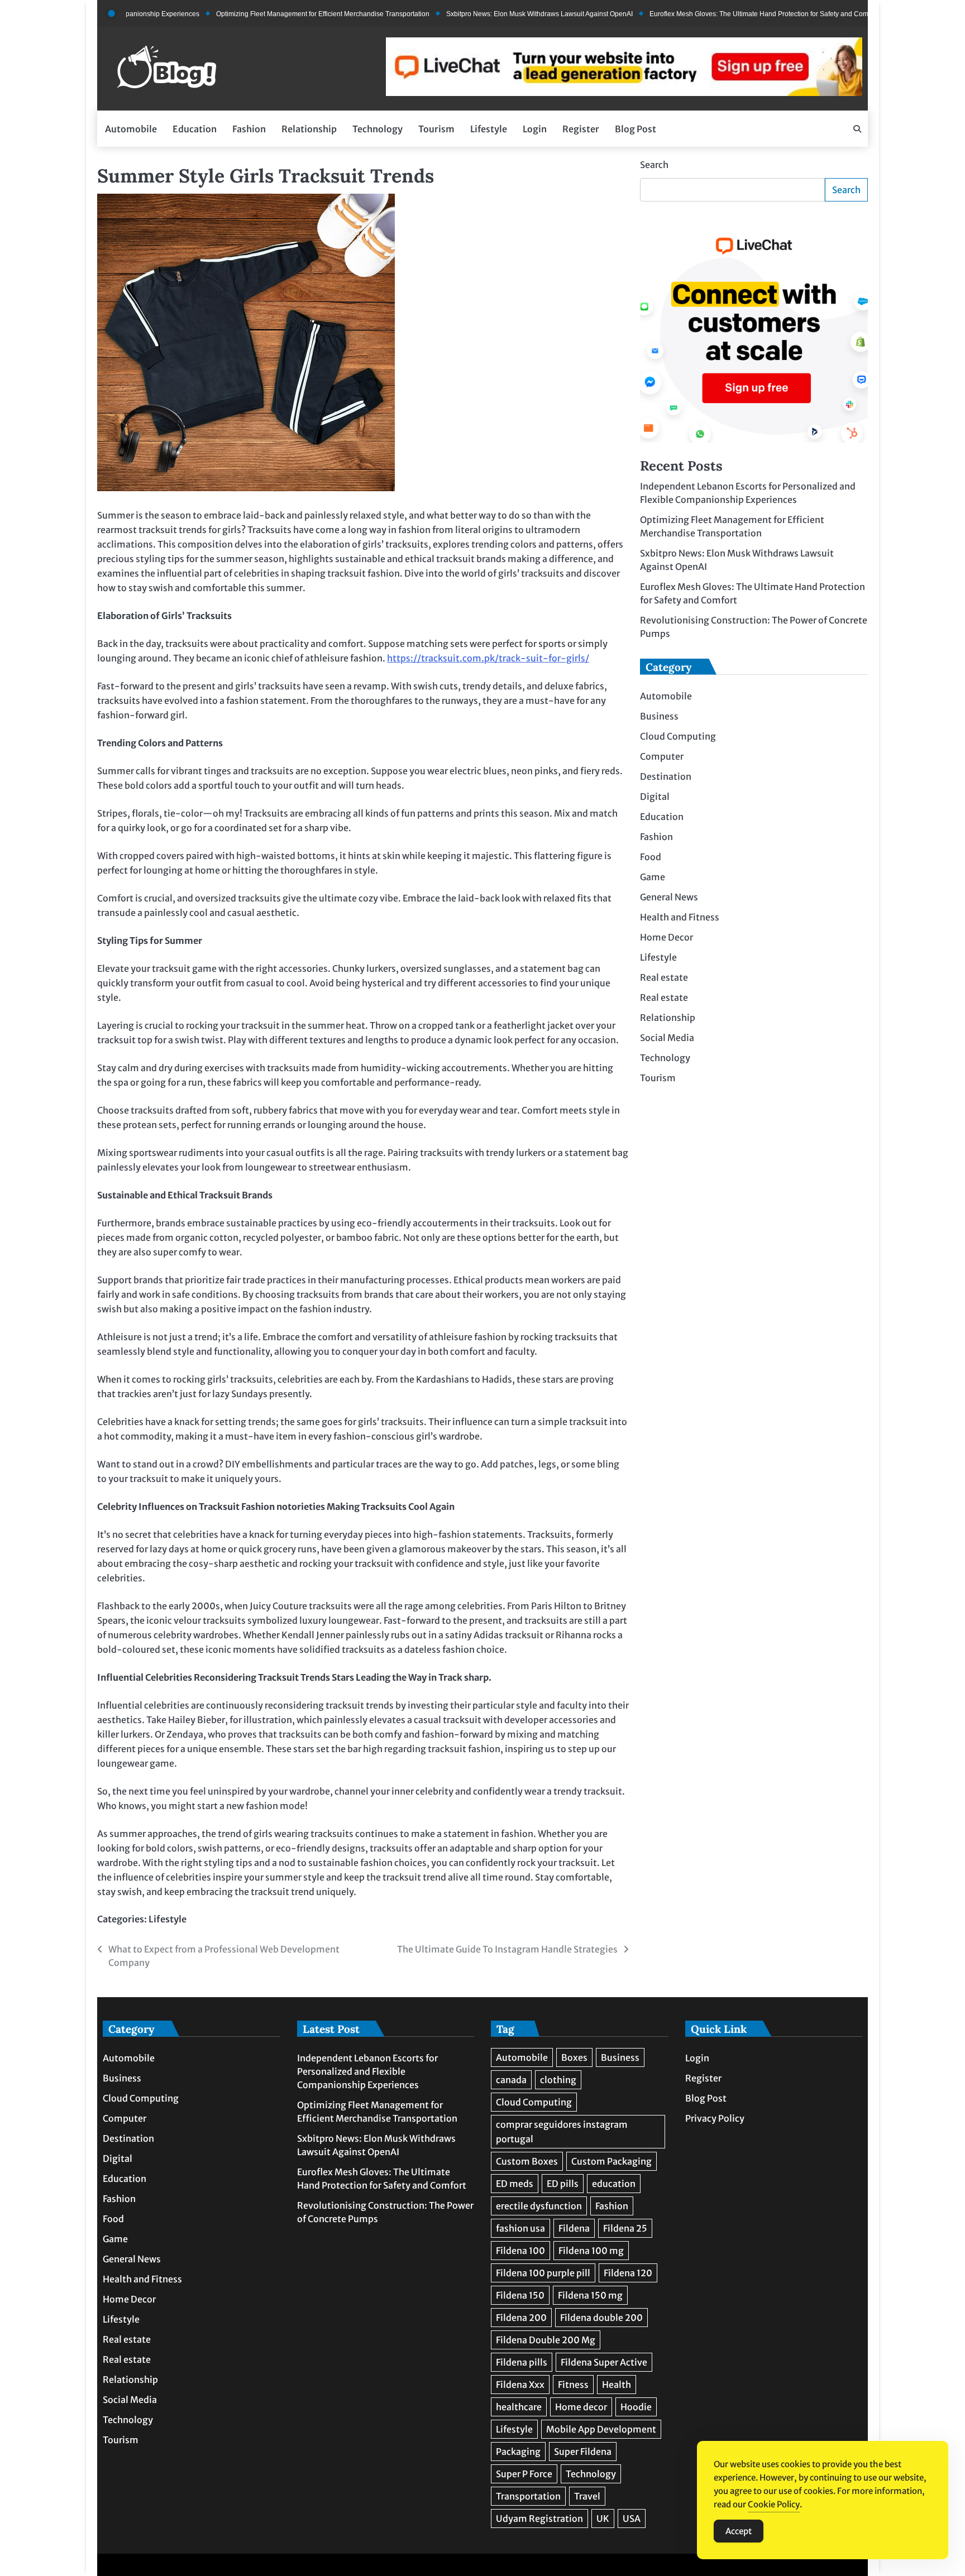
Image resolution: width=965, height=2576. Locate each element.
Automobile (131, 129)
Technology (378, 129)
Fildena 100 (520, 2251)
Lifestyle (489, 129)
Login (535, 129)
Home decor (581, 2407)
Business (659, 716)
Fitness (573, 2385)
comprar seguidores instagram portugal (562, 2132)
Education (195, 129)
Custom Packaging (612, 2161)
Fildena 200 (521, 2318)
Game (653, 877)
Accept (739, 2531)
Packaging (518, 2452)
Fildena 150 (520, 2295)
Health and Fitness (680, 917)
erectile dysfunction (539, 2206)
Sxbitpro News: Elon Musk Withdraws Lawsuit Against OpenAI (486, 14)
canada (511, 2080)
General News (669, 897)
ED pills (563, 2184)
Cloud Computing (678, 736)
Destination (666, 776)
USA (632, 2519)
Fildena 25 (625, 2228)
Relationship (309, 129)
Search (654, 165)
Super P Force (524, 2474)
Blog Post (636, 129)
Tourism (436, 129)
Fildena (574, 2228)
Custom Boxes (527, 2161)
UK (603, 2519)
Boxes (574, 2057)
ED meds (515, 2184)
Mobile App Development (601, 2429)
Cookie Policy (774, 2504)
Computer (662, 756)
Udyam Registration (539, 2519)
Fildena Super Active (604, 2362)
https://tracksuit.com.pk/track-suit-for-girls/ (488, 658)
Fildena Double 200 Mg (546, 2340)
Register (581, 129)
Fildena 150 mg (590, 2295)
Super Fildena (583, 2452)
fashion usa (520, 2228)
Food (651, 857)
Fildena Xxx (520, 2385)
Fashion (249, 129)
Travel (587, 2496)
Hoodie (636, 2407)
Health (617, 2385)
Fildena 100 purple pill (543, 2273)
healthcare (519, 2407)
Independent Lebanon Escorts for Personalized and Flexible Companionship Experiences (367, 2071)
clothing (558, 2080)
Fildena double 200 (601, 2318)
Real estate (664, 977)
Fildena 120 (628, 2273)
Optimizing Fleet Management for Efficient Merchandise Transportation (270, 14)
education (614, 2184)
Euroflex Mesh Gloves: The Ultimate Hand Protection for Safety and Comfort (711, 14)
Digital (655, 797)
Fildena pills (522, 2362)
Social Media (667, 1038)
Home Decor (667, 937)
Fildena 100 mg (591, 2251)
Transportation (528, 2496)
